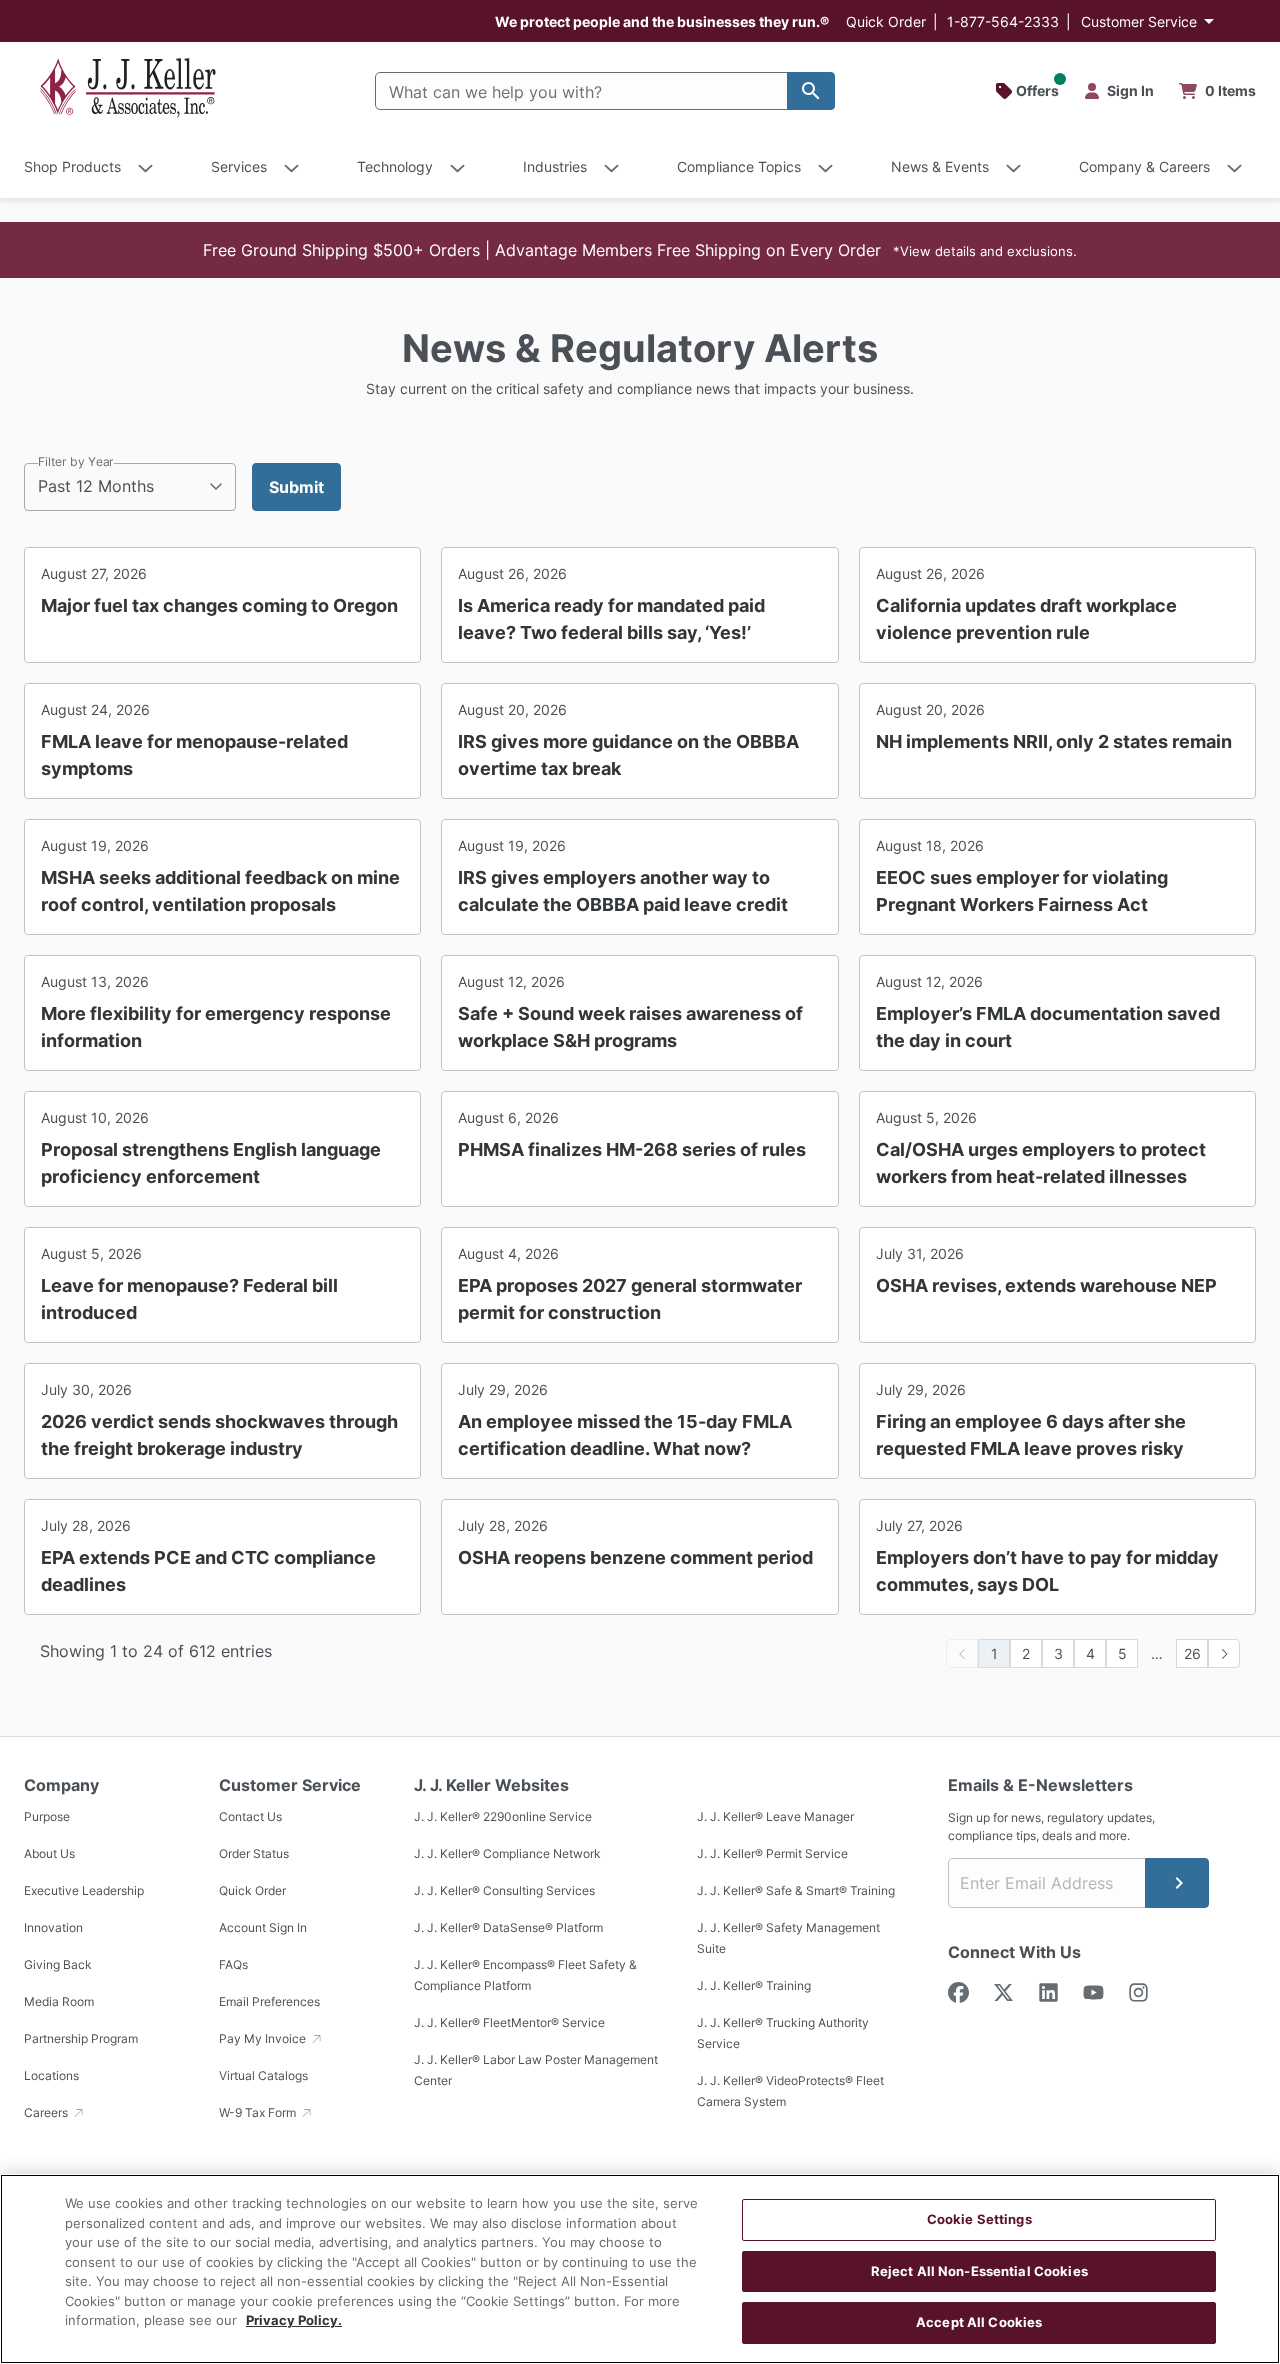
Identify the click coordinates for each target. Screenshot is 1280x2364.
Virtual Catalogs (263, 2075)
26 (1192, 1653)
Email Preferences (269, 2001)
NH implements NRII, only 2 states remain (1054, 741)
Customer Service (1139, 21)
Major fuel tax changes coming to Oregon (219, 605)
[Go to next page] (1224, 1653)
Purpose (47, 1816)
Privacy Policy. (294, 2320)
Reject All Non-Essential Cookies (979, 2271)
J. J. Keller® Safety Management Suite (788, 1938)
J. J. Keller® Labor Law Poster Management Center (536, 2070)
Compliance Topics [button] (739, 166)
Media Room (59, 2001)
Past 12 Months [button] (96, 486)
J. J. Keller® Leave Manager (775, 1816)
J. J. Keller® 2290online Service (503, 1816)
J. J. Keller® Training (754, 1985)
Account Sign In (263, 1927)
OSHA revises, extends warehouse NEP (1046, 1285)
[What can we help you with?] (811, 91)
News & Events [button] (940, 166)
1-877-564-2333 (1003, 21)
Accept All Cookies (979, 2322)
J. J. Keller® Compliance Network (507, 1853)
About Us (49, 1853)
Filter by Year (76, 461)
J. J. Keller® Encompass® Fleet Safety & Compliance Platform (525, 1975)
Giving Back (58, 1964)
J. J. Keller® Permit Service (772, 1853)
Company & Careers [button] (1144, 166)
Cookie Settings (979, 2219)
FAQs (233, 1964)
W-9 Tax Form (259, 2112)
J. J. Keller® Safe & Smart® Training (796, 1890)
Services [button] (239, 166)
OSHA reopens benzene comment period (635, 1557)
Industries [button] (555, 166)
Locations (51, 2075)
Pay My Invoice (264, 2038)
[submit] (1177, 1883)
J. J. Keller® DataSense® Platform (508, 1927)
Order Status (254, 1853)
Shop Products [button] (72, 166)
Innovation (53, 1927)
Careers (47, 2112)
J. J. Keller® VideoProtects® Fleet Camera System (790, 2091)
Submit (296, 487)
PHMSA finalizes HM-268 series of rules (632, 1149)
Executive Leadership (84, 1890)
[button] (640, 250)
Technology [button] (395, 166)
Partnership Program (81, 2038)
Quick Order (886, 21)
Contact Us (250, 1816)
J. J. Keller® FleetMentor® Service (509, 2022)
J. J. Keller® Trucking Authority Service (783, 2033)
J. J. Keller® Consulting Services (504, 1890)
